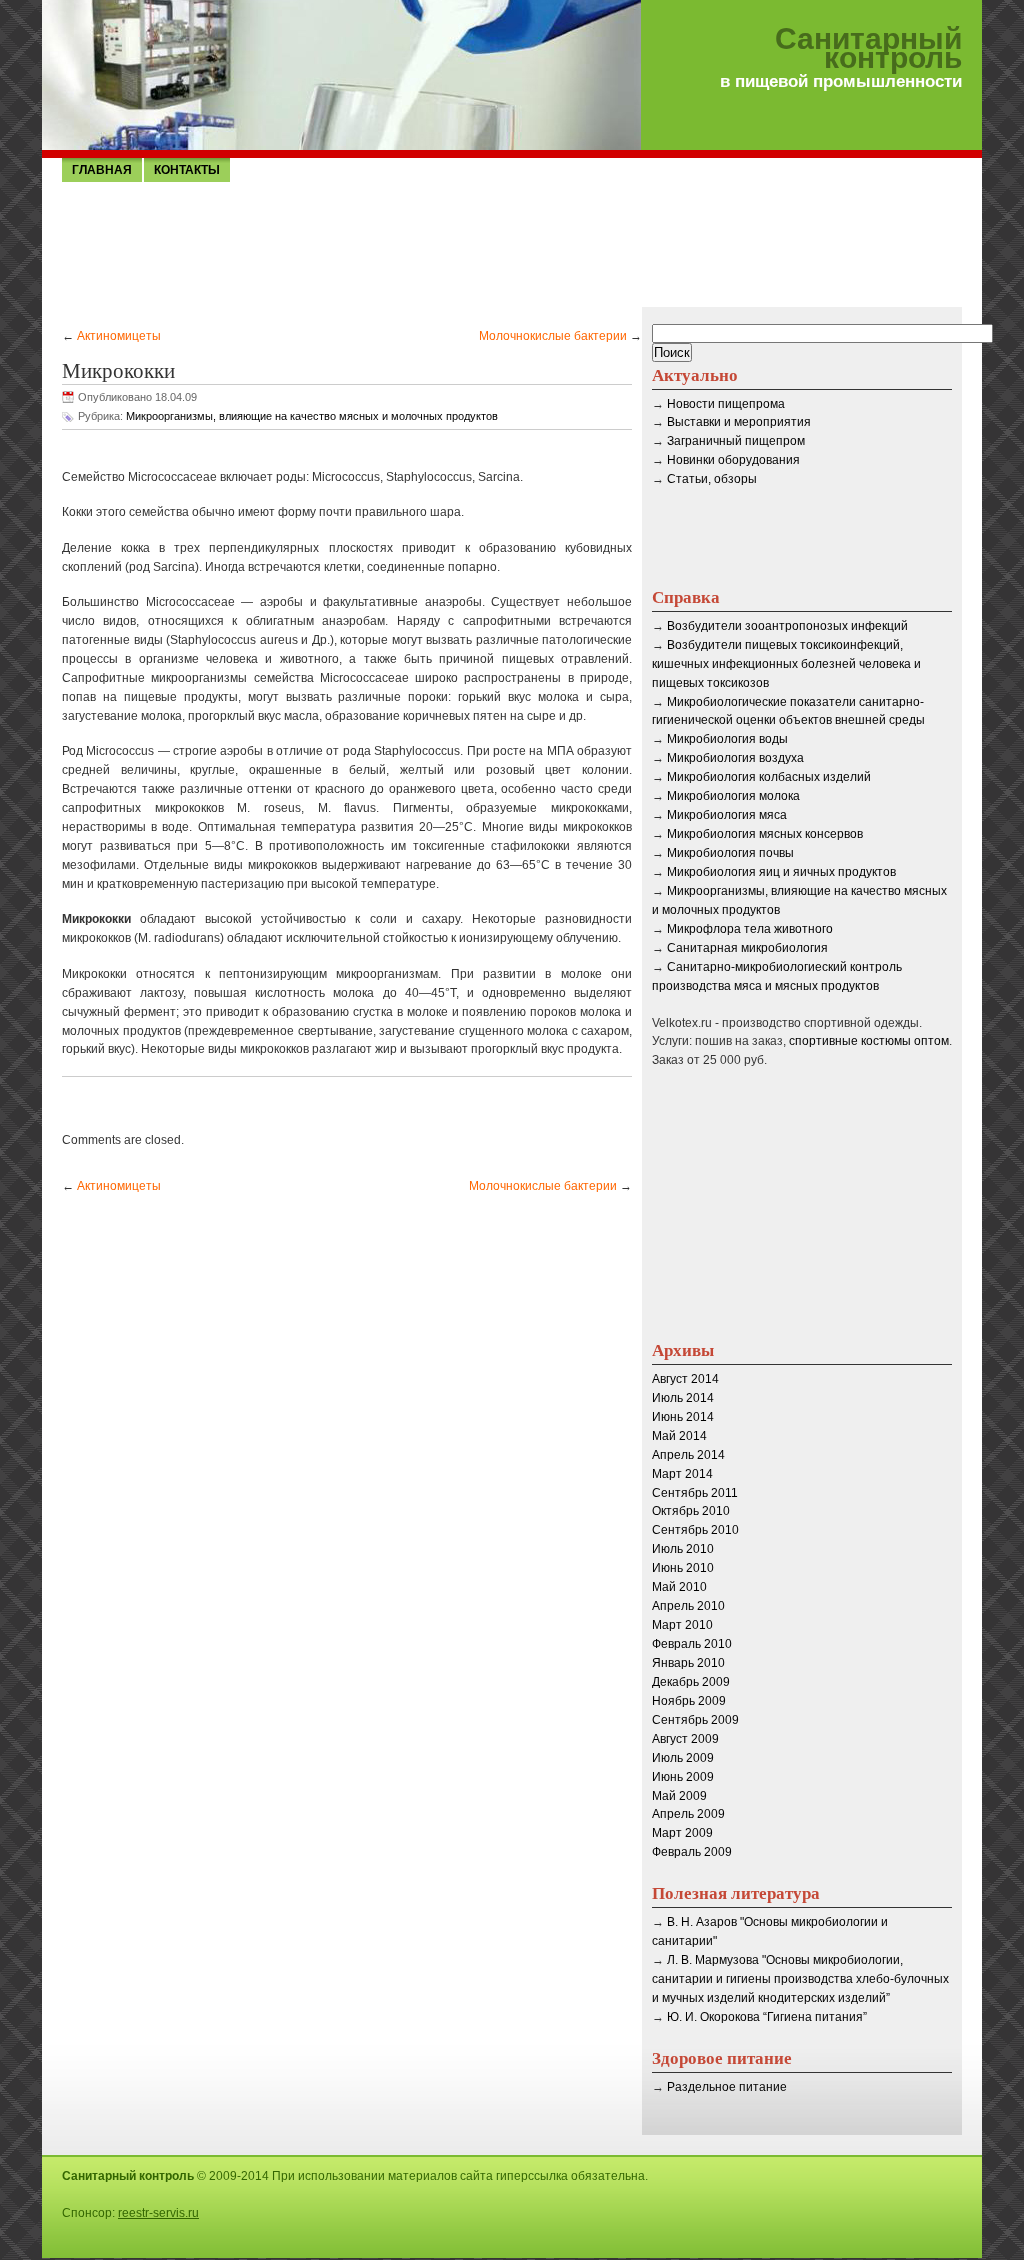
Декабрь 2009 (691, 1682)
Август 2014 (685, 1379)
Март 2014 (682, 1474)
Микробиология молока (733, 796)
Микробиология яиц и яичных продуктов (781, 872)
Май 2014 (679, 1436)
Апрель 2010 (688, 1606)
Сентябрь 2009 (695, 1720)
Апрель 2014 (688, 1455)
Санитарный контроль (868, 49)
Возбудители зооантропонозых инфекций (787, 626)
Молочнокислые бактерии (553, 336)
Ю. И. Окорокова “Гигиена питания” (767, 2017)
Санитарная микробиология (747, 948)
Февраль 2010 (692, 1644)
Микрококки (118, 370)
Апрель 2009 (688, 1814)
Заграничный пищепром (736, 441)
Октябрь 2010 (691, 1511)
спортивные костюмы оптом (869, 1041)
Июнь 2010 (683, 1568)
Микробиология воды (727, 739)
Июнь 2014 (683, 1417)
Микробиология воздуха (735, 758)
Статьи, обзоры (712, 479)
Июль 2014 (683, 1398)
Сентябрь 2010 (695, 1530)
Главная (102, 170)
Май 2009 (679, 1796)
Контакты (187, 170)
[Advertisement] (512, 243)
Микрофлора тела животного (750, 929)
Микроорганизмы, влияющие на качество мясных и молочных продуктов (312, 416)
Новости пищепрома (726, 404)
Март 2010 (682, 1625)
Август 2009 (685, 1739)
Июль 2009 (683, 1758)
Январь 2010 (688, 1663)
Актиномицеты (119, 336)
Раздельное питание (727, 2087)
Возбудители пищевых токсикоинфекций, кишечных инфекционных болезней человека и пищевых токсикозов (786, 664)
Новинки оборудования (733, 460)
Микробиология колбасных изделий (769, 777)
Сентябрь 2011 (695, 1493)
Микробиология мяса (727, 815)
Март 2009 (682, 1833)
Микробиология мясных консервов (765, 834)
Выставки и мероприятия (739, 422)
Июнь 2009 (683, 1777)
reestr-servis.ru (158, 2213)
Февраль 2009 (692, 1852)
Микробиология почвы (730, 853)
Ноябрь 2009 (689, 1701)
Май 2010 (679, 1587)
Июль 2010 (683, 1549)
